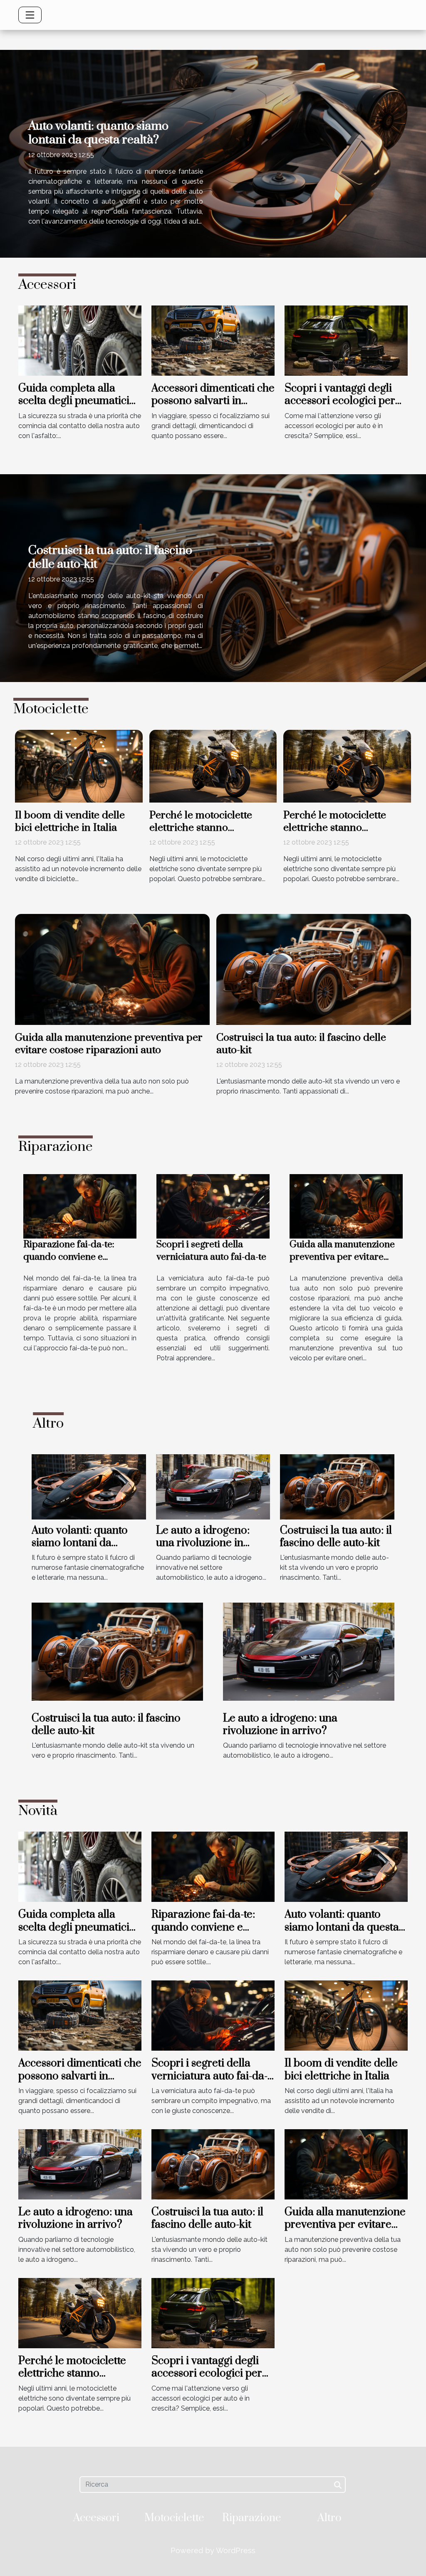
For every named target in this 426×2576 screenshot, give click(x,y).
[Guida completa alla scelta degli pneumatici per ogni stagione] (80, 340)
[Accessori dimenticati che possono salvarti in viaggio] (213, 340)
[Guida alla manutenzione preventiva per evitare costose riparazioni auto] (112, 969)
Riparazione (252, 2518)
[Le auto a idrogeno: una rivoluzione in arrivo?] (213, 1486)
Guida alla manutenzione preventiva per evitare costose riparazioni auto (109, 1044)
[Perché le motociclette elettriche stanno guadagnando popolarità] (213, 765)
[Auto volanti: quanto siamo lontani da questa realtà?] (89, 1486)
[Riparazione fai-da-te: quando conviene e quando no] (80, 1205)
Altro (329, 2518)
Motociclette (174, 2518)
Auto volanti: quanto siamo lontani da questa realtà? (98, 133)
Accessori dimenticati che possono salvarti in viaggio (213, 401)
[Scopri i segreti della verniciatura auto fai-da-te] (213, 1205)
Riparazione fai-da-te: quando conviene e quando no (69, 1257)
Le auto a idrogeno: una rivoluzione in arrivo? (203, 1543)
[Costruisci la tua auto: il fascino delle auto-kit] (314, 969)
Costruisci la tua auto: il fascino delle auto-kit (110, 557)
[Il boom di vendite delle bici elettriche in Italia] (79, 765)
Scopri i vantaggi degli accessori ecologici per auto (340, 401)
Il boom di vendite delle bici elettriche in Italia (70, 821)
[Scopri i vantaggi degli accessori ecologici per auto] (346, 340)
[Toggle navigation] (30, 15)
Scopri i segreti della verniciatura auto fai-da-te (211, 1251)
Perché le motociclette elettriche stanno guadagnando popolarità (207, 828)
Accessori (96, 2518)
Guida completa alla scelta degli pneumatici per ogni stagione (74, 401)
